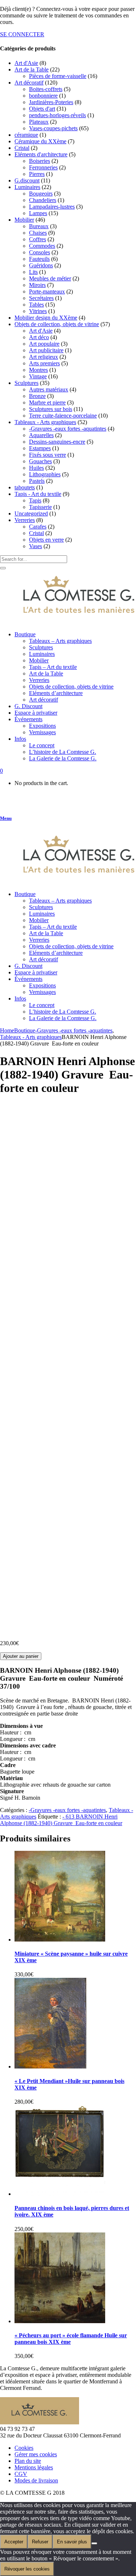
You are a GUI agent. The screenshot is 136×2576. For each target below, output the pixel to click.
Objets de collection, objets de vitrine (57, 324)
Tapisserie (40, 507)
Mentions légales (34, 2467)
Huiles (36, 468)
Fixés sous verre (48, 455)
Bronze (37, 396)
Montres (38, 370)
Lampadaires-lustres (52, 207)
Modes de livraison (36, 2480)
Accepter (14, 2542)
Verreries (25, 520)
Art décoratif (29, 83)
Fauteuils (39, 259)
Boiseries (40, 161)
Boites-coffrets (46, 89)
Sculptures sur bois (51, 409)
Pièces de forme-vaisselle (58, 76)
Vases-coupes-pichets (53, 128)
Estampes (40, 448)
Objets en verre (46, 540)
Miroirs (37, 285)
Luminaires (27, 187)
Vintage (38, 376)
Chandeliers (43, 200)
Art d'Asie (26, 63)
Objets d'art (42, 109)
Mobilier (24, 220)
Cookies (24, 2448)
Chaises (38, 233)
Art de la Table (32, 69)
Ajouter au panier (21, 1656)
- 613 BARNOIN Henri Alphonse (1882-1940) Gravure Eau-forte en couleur (61, 1820)
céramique (26, 135)
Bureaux (39, 226)
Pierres (37, 174)
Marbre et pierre (47, 402)
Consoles (40, 252)
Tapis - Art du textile (38, 494)
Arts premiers (44, 363)
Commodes (42, 246)
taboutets (25, 487)
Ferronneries (43, 167)
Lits (33, 272)
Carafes (38, 527)
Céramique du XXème (40, 141)
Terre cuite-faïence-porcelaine (63, 416)
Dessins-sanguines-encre (57, 442)
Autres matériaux (49, 389)
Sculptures (26, 383)
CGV (21, 2474)
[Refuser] (94, 2543)
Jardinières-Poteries (51, 102)
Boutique (25, 1030)
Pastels (37, 481)
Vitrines (38, 311)
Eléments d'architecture (41, 154)
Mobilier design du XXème (46, 318)
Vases (36, 546)
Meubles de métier (50, 278)
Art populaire (44, 344)
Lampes (38, 213)
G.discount (27, 180)
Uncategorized (31, 513)
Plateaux (39, 122)
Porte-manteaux (47, 291)
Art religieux (44, 357)
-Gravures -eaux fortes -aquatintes (68, 429)
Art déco (39, 337)
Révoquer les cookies (27, 2569)
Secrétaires (41, 298)
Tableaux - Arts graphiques (45, 422)
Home (7, 1030)
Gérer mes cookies (36, 2454)
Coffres (38, 239)
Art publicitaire (46, 350)
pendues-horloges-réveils (57, 115)
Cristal (22, 148)
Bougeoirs (41, 194)
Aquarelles (41, 435)
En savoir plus (72, 2542)
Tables (36, 305)
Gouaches (40, 461)
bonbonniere (43, 96)
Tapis (35, 500)
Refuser (40, 2542)
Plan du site (28, 2461)
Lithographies (45, 474)
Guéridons (41, 265)
